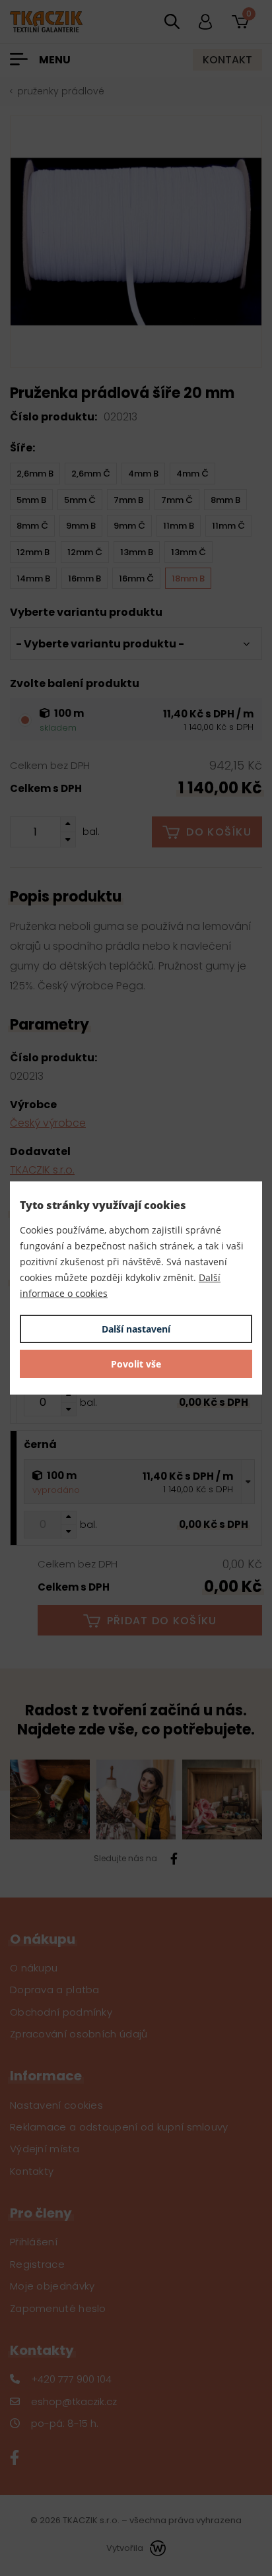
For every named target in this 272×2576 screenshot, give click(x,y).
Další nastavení (136, 1329)
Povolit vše (136, 1364)
